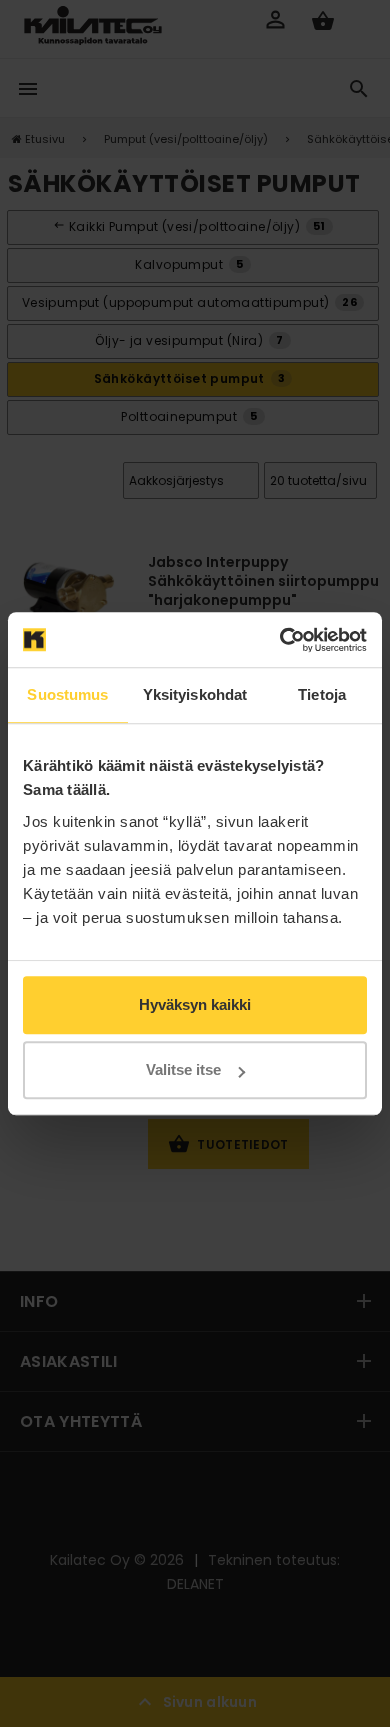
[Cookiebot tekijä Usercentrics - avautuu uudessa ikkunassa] (280, 640)
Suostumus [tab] (67, 694)
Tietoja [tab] (322, 694)
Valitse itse (183, 1069)
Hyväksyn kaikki (195, 1004)
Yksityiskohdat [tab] (195, 694)
